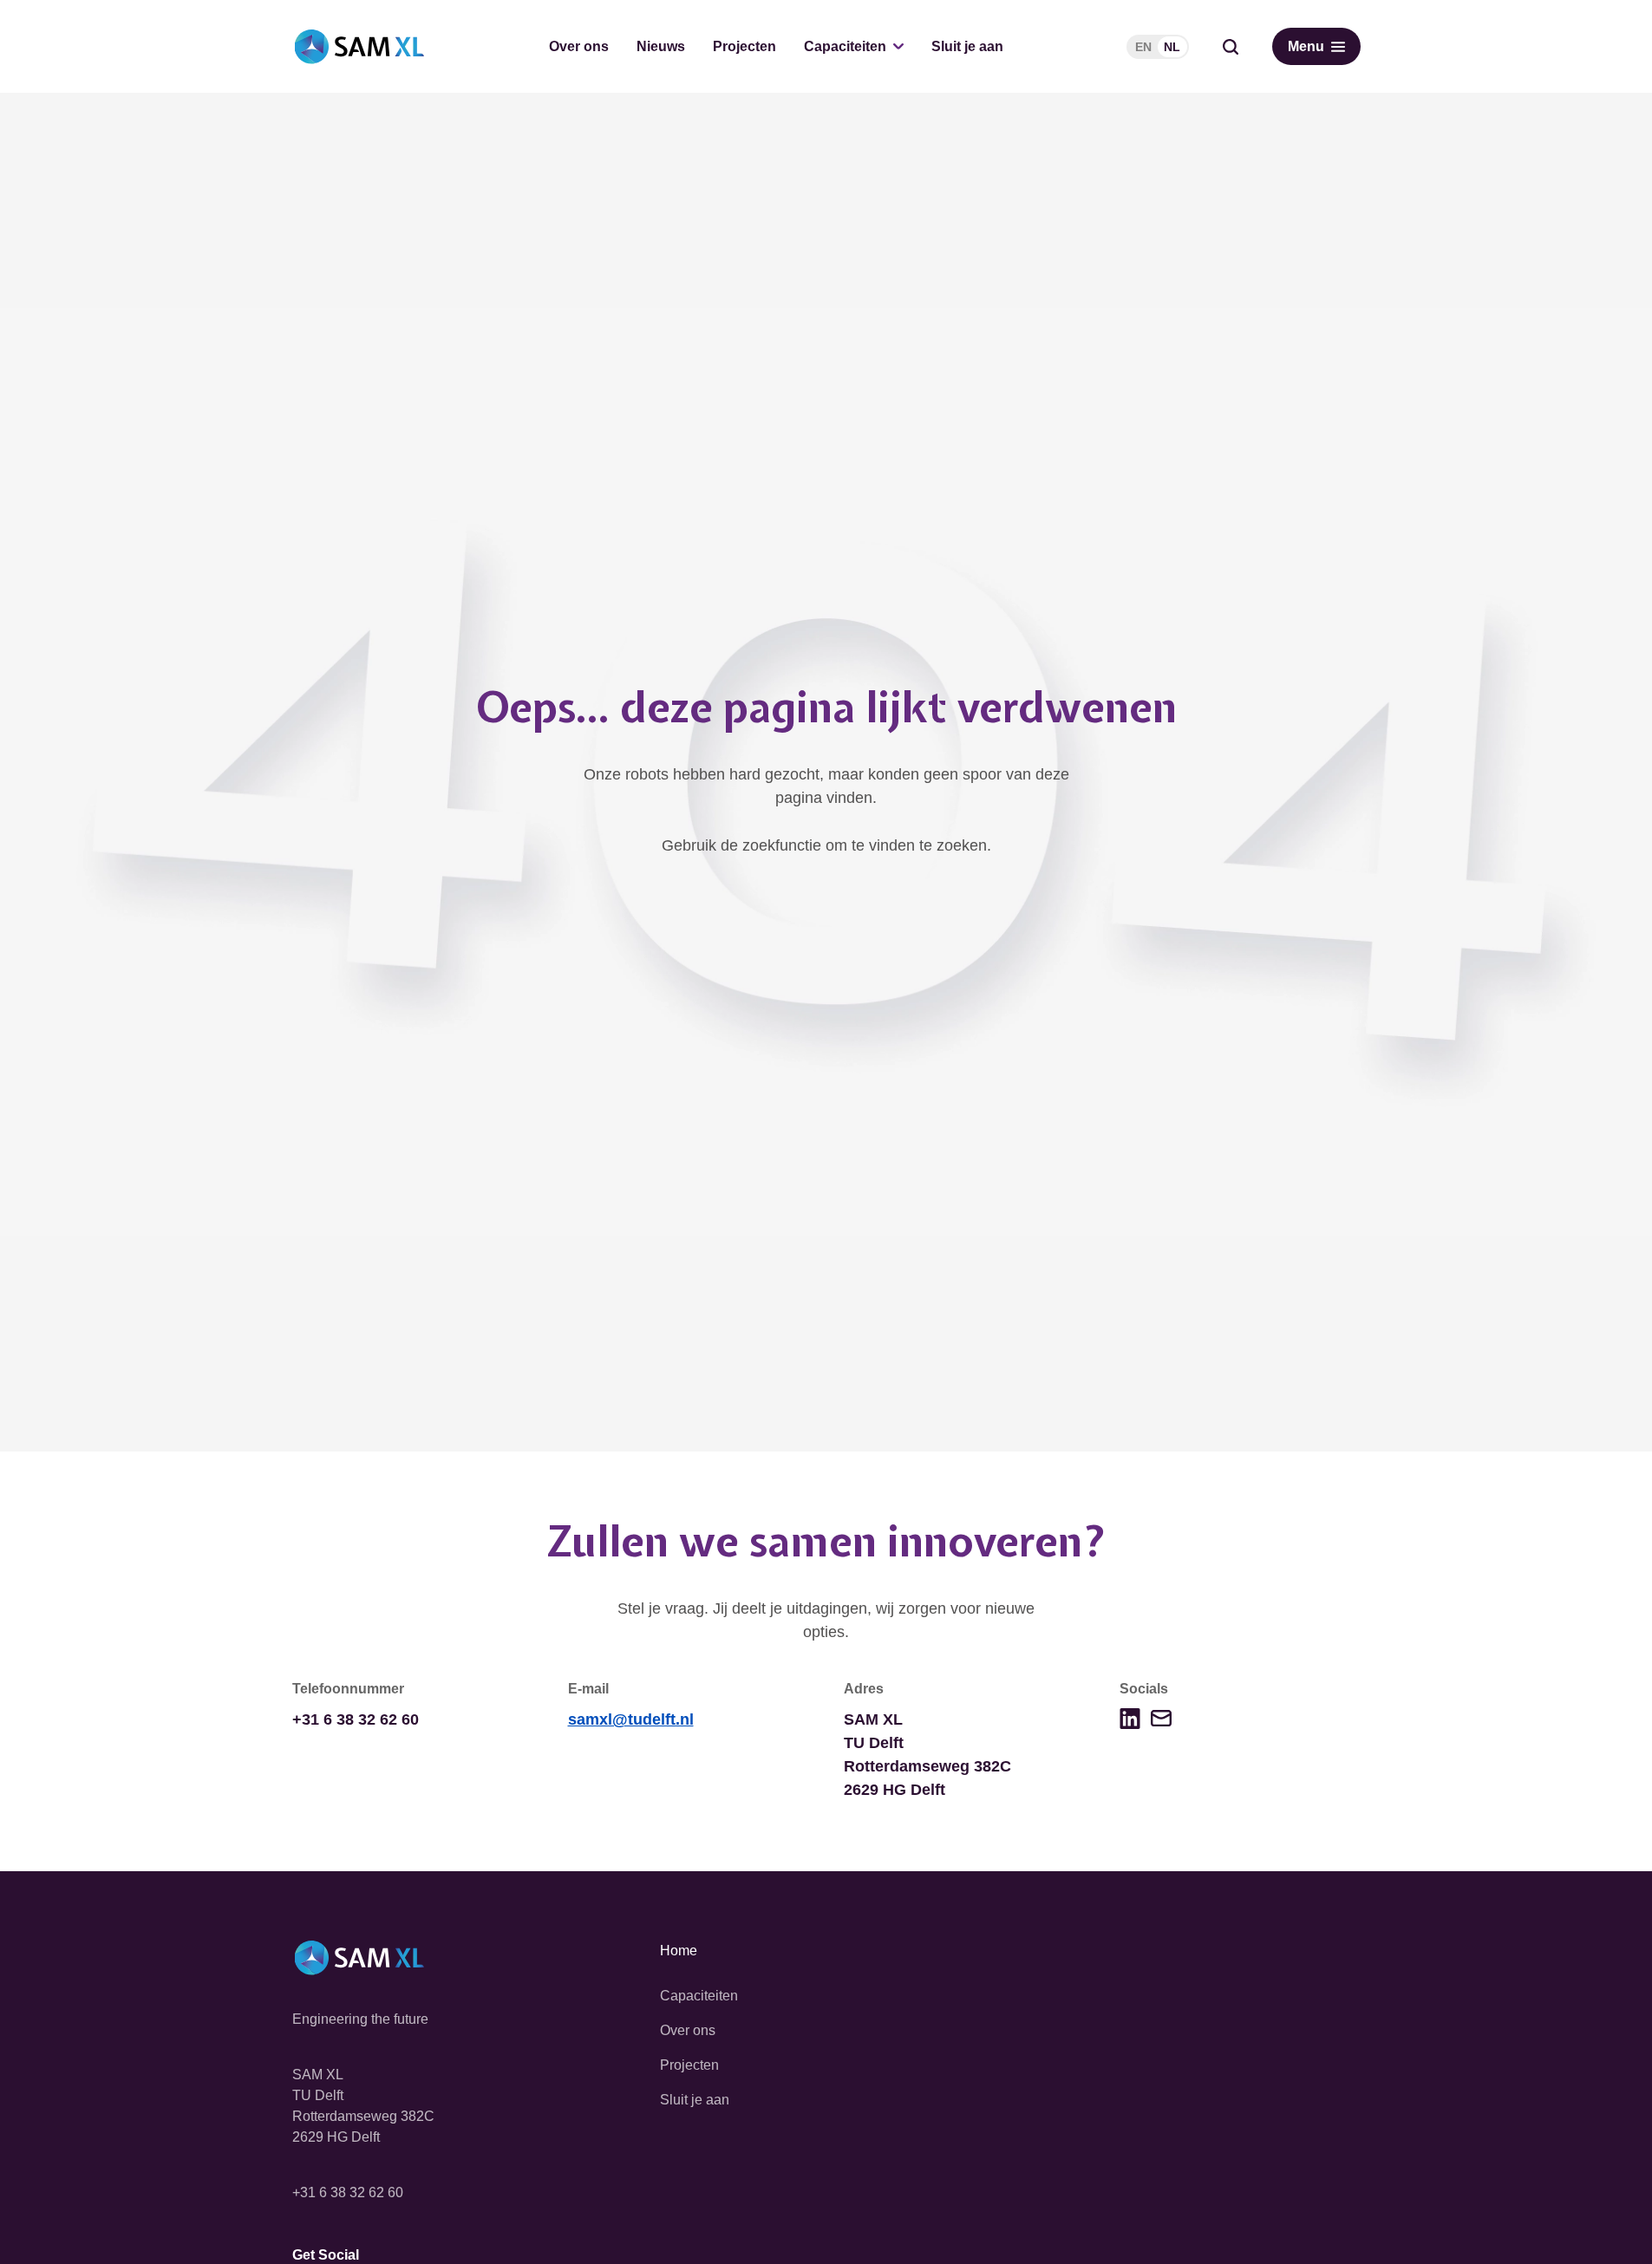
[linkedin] (1130, 1719)
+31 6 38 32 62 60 (348, 2192)
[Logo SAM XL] (359, 47)
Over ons (579, 46)
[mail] (1161, 1718)
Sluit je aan (967, 46)
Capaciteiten (845, 46)
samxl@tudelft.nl (631, 1719)
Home (679, 1951)
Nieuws (661, 46)
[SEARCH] (1231, 47)
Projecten (744, 46)
